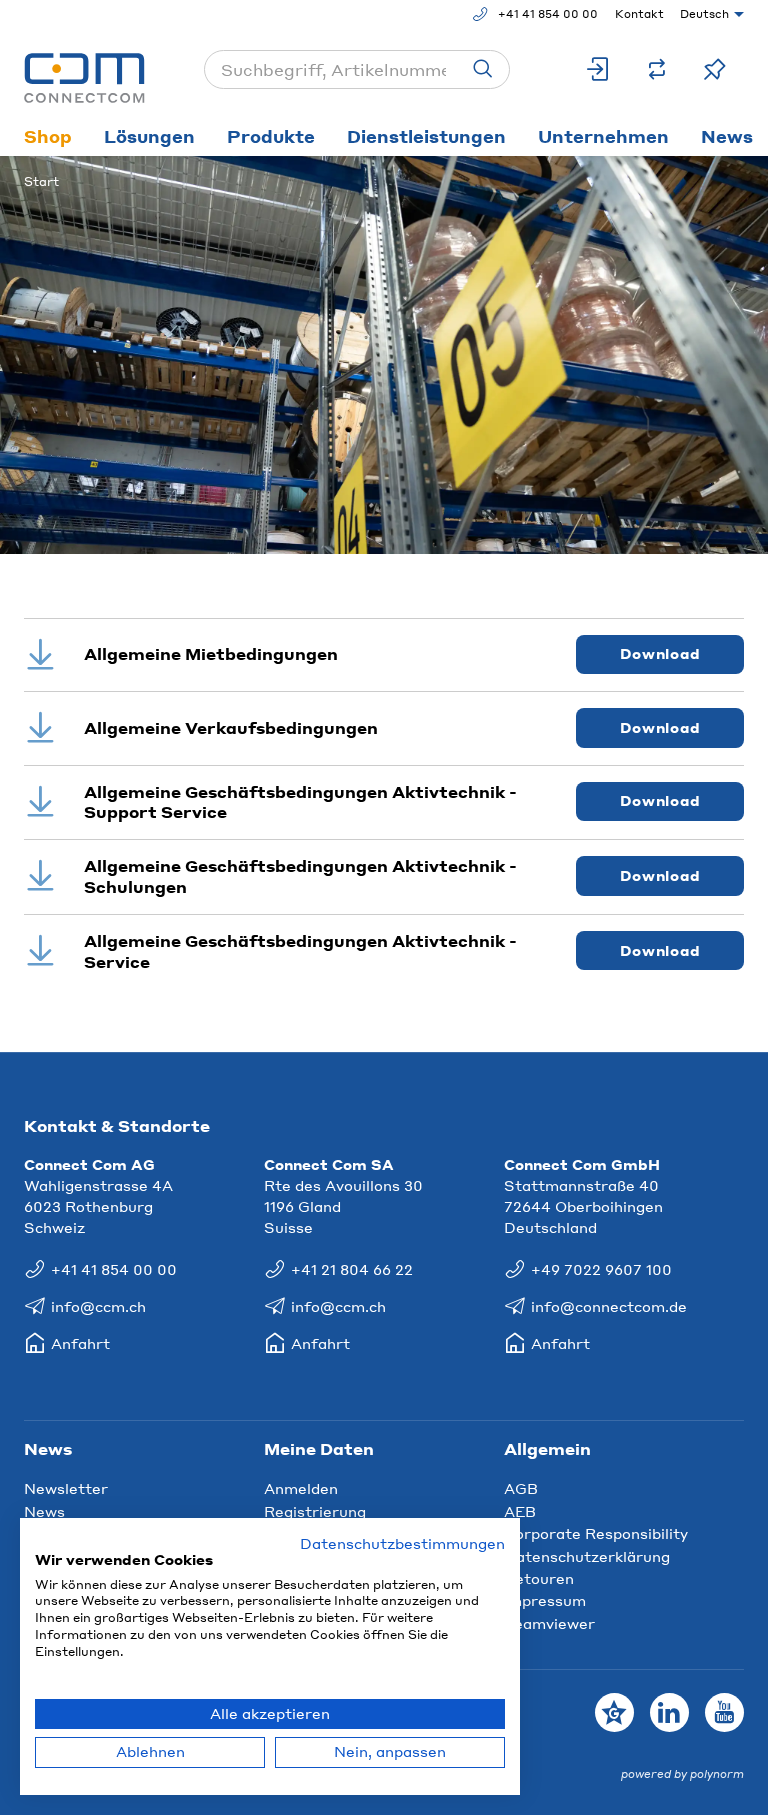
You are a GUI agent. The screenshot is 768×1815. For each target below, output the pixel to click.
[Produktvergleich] (657, 69)
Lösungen (149, 136)
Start (41, 181)
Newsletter (66, 1488)
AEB (520, 1511)
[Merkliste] (715, 69)
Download (660, 653)
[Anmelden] (599, 69)
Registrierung (315, 1511)
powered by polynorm (682, 1774)
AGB (521, 1488)
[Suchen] (483, 69)
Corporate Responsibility (596, 1533)
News (44, 1511)
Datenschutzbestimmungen (402, 1543)
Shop (48, 136)
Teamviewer (549, 1623)
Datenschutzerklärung (587, 1556)
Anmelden (301, 1488)
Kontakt (639, 14)
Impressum (545, 1600)
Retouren (539, 1578)
